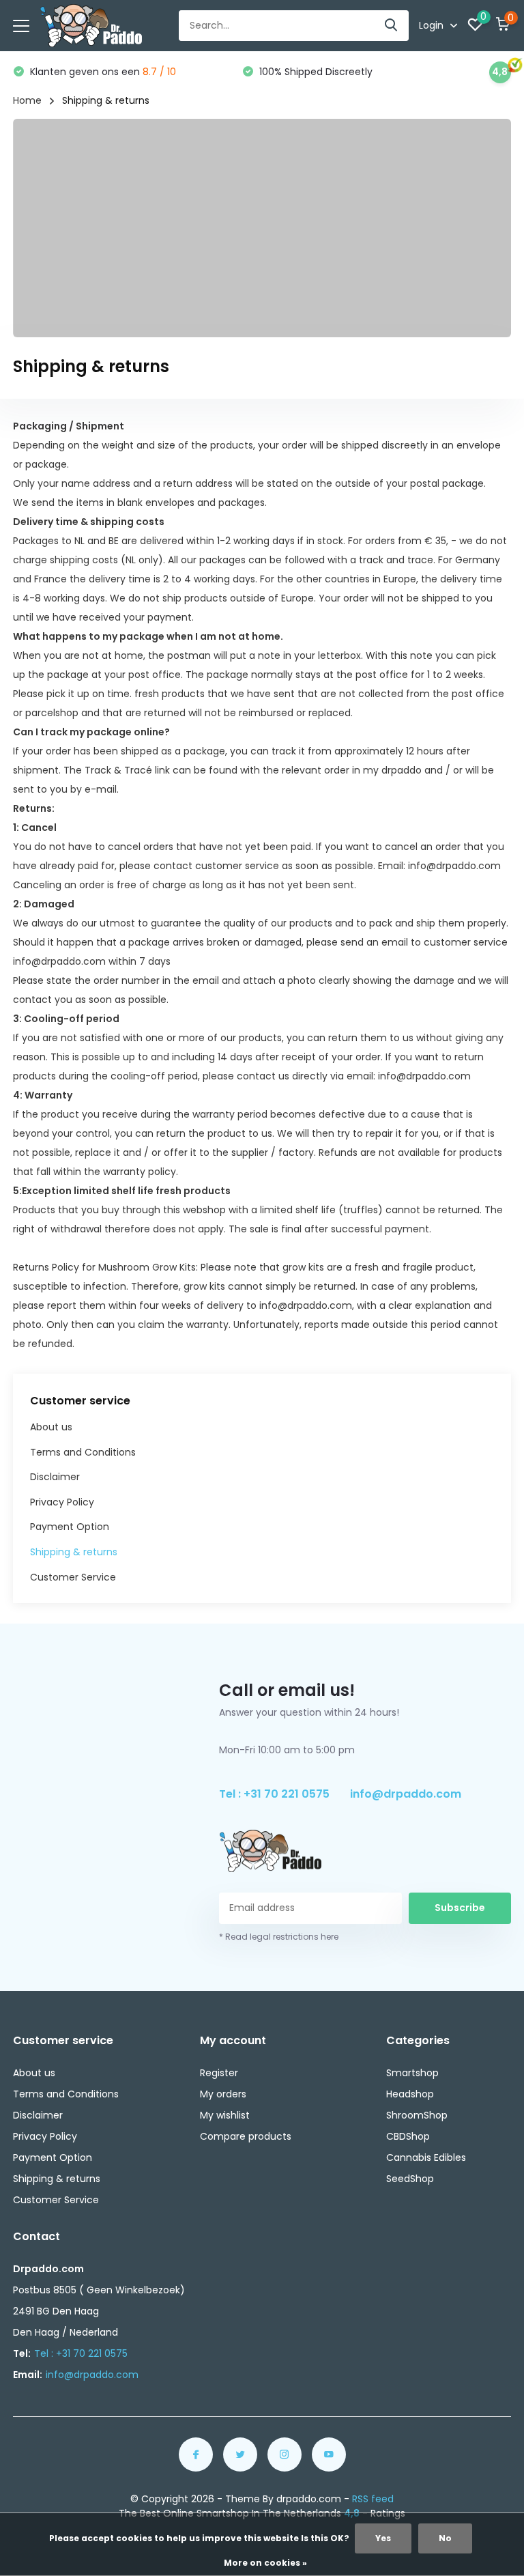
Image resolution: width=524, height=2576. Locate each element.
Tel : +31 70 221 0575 (274, 1794)
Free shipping (310, 72)
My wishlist (225, 2115)
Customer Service (73, 1577)
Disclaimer (55, 1477)
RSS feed (373, 2499)
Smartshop (412, 2073)
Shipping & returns (74, 1552)
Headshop (410, 2094)
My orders (223, 2094)
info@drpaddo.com (406, 1794)
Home (27, 100)
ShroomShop (417, 2115)
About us (51, 1427)
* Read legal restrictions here (279, 1937)
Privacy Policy (62, 1502)
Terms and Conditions (83, 1452)
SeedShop (410, 2179)
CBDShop (408, 2136)
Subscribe (460, 1908)
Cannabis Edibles (426, 2157)
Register (219, 2073)
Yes (383, 2538)
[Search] (392, 26)
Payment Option (70, 1527)
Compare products (246, 2136)
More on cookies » (265, 2563)
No (445, 2538)
